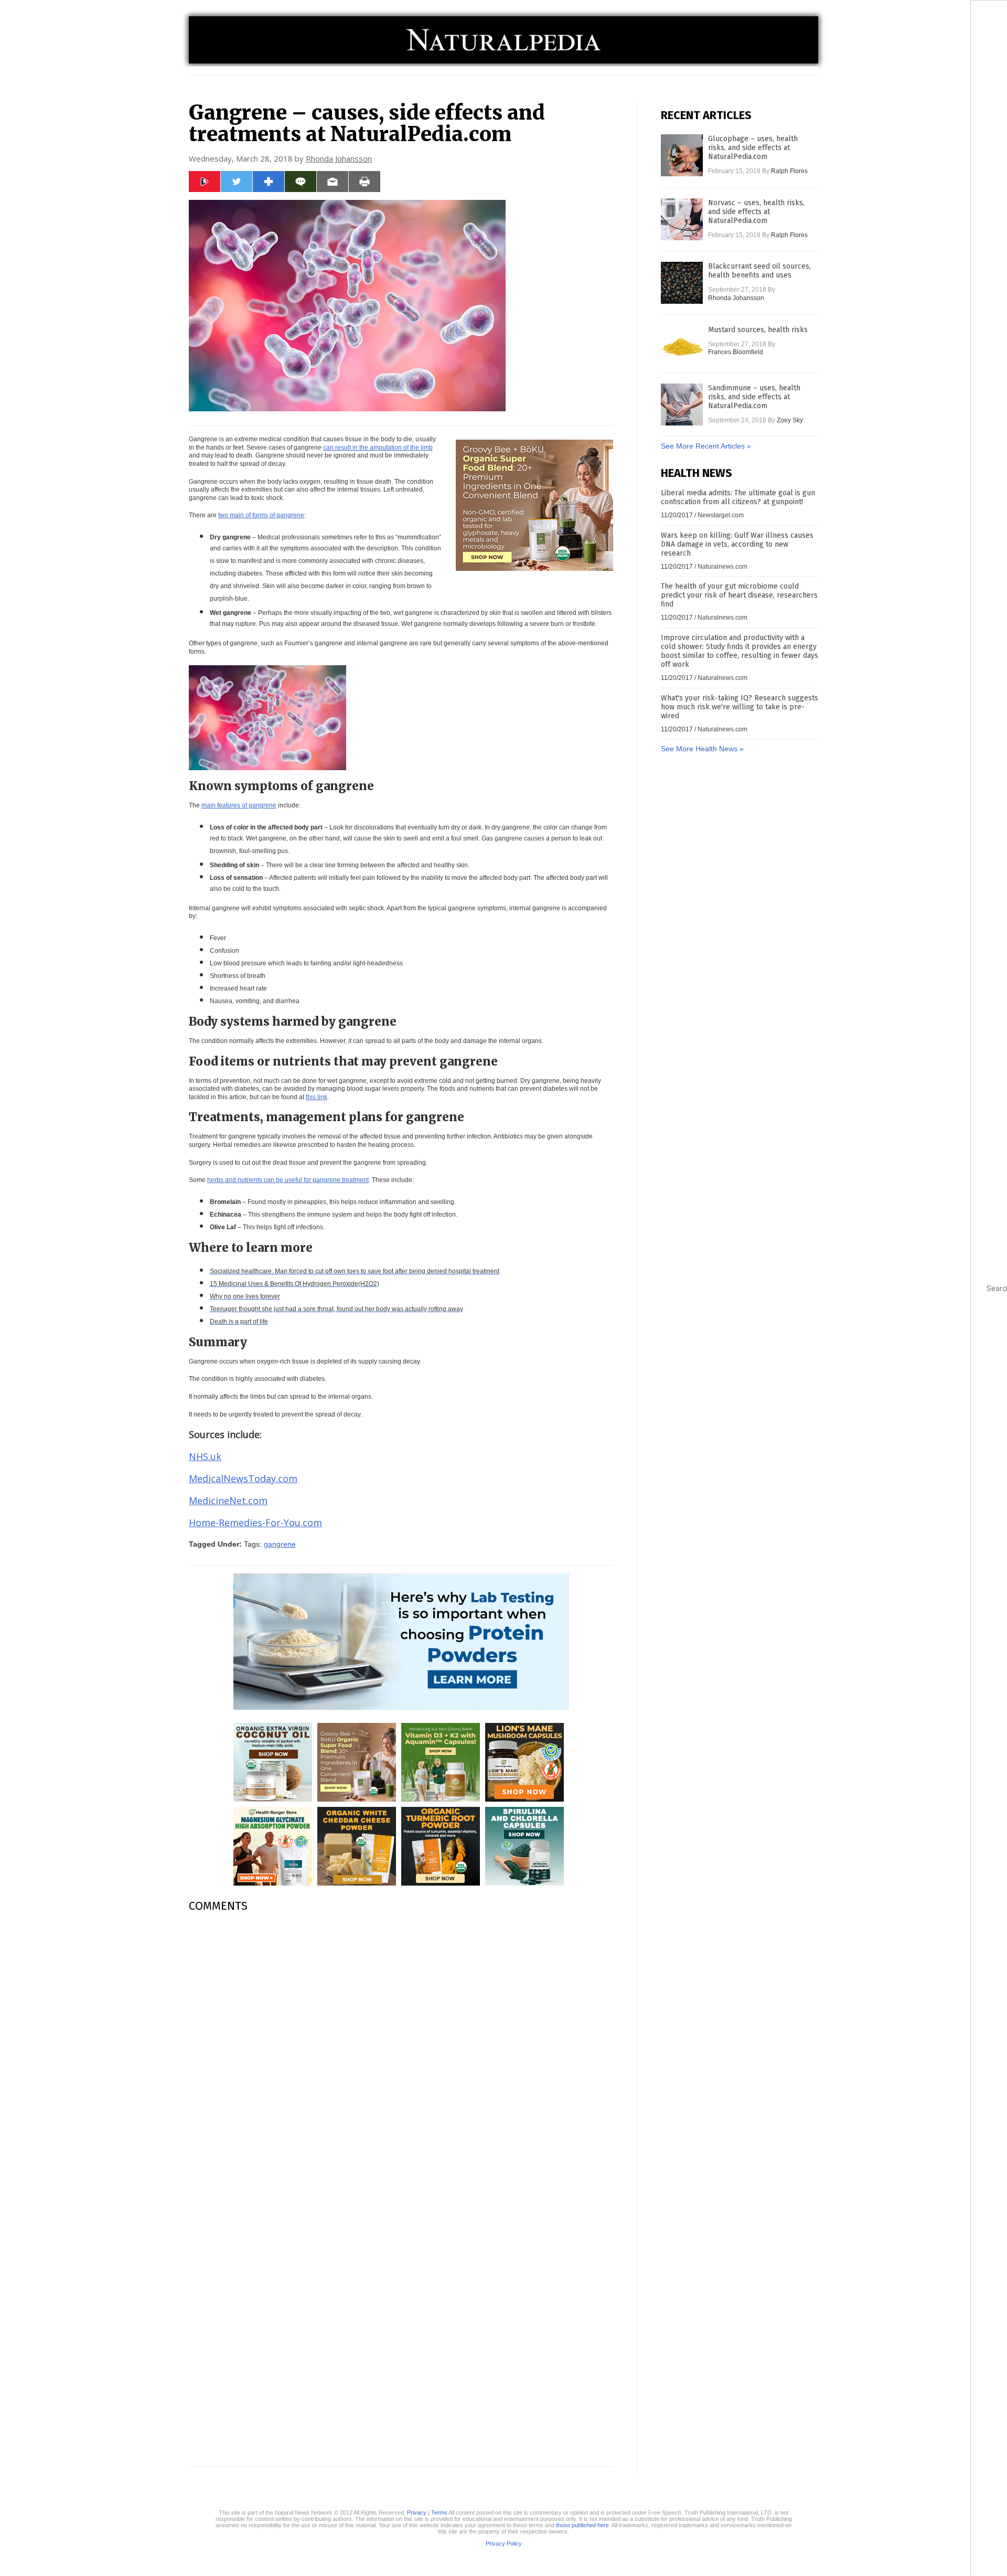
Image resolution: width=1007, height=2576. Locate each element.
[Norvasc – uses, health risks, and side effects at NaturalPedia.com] (682, 219)
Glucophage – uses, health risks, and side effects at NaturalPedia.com (753, 148)
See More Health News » (702, 749)
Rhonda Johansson (339, 158)
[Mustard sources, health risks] (682, 346)
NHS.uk (205, 1456)
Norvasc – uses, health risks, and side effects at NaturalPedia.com (756, 212)
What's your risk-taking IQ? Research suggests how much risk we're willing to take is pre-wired (740, 707)
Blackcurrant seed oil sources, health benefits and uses (759, 271)
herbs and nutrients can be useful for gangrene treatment (288, 1180)
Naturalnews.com (722, 567)
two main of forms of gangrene (261, 515)
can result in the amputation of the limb (378, 448)
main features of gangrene (239, 805)
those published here (582, 2525)
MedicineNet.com (228, 1500)
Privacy (417, 2513)
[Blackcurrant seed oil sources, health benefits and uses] (682, 283)
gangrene (280, 1544)
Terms (439, 2513)
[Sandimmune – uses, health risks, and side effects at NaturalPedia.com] (682, 405)
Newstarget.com (721, 515)
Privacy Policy (504, 2543)
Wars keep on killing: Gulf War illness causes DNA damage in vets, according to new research (737, 544)
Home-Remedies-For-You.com (255, 1523)
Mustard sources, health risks (758, 330)
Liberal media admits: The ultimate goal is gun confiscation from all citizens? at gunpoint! (738, 497)
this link (317, 1097)
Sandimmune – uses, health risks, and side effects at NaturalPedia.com (754, 397)
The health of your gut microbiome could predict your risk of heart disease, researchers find (739, 595)
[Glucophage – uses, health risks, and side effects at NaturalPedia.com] (682, 155)
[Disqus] (401, 2052)
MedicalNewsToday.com (243, 1478)
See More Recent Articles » (706, 446)
